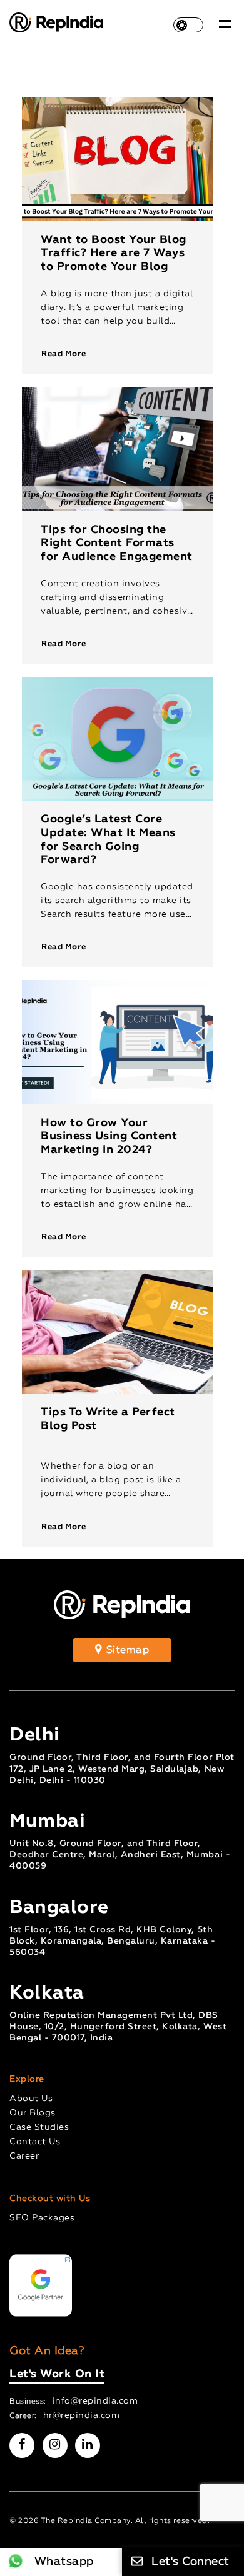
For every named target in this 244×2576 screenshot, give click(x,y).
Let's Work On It (57, 2374)
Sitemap (126, 1650)
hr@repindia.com (82, 2415)
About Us (31, 2099)
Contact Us (35, 2142)
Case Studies (39, 2127)
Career (24, 2156)
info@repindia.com (95, 2401)
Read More (64, 354)
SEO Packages (42, 2218)
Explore (27, 2079)
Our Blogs (33, 2113)
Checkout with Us (50, 2199)
